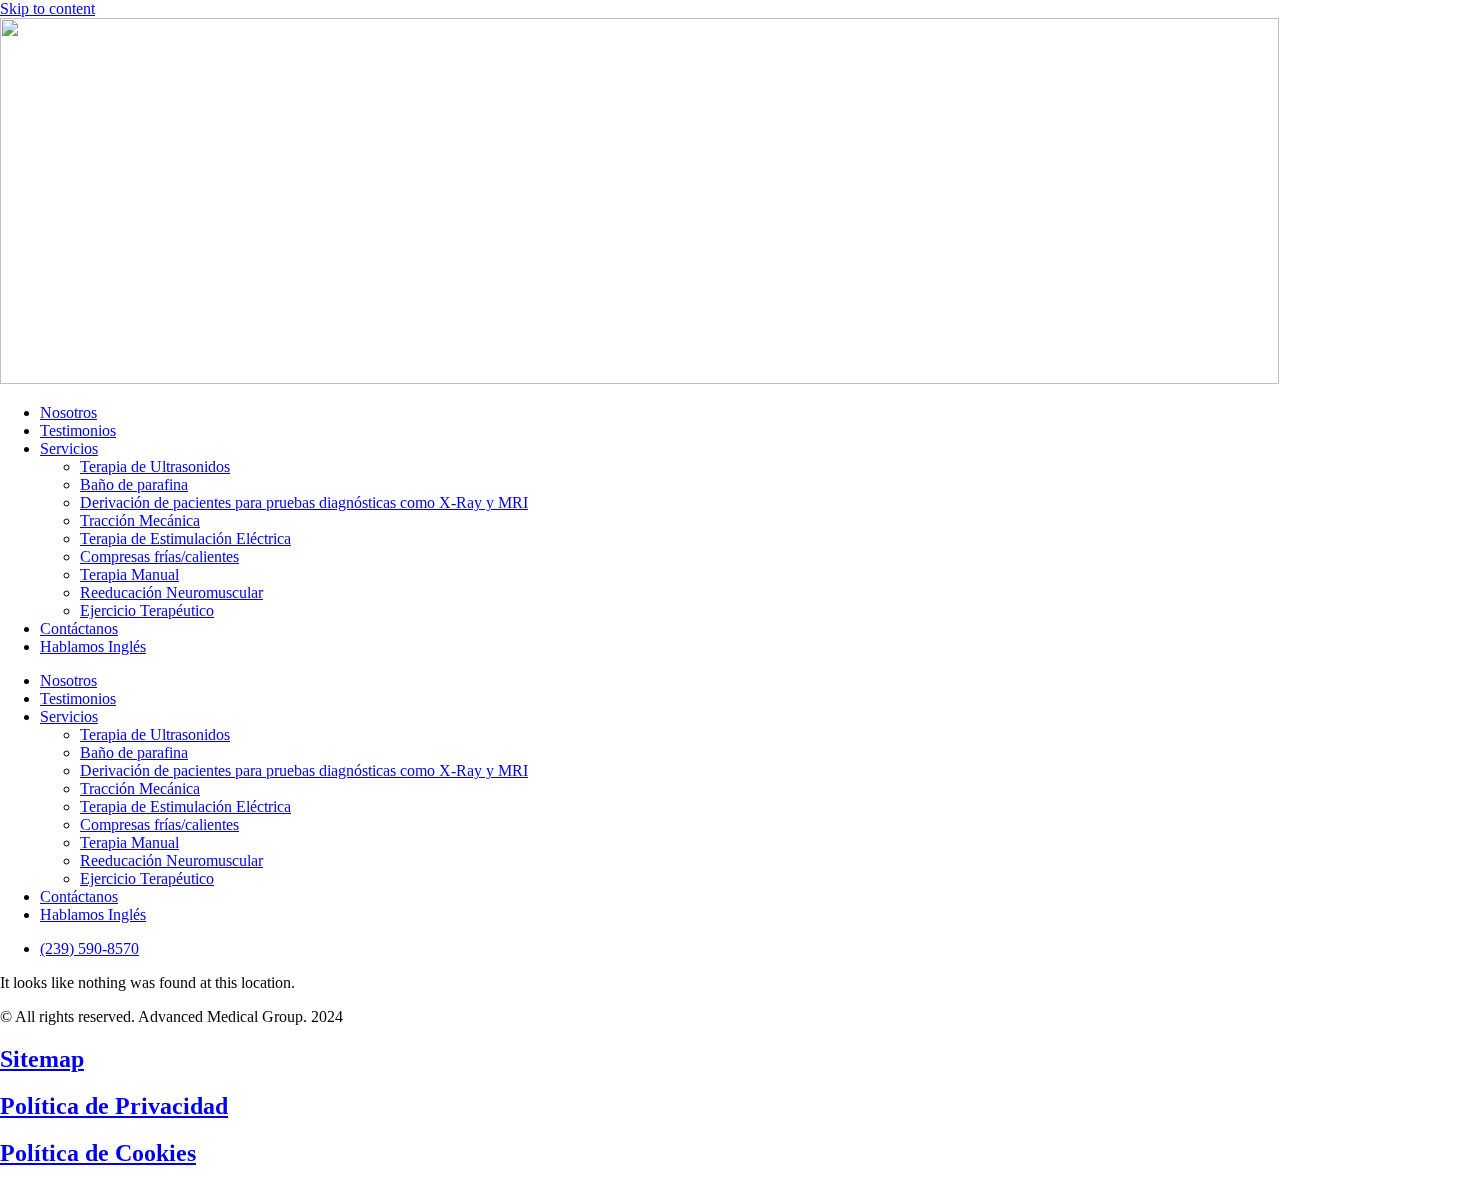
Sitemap (42, 1059)
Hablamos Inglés (93, 646)
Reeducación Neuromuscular (171, 592)
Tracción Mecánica (140, 520)
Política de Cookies (98, 1153)
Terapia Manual (129, 574)
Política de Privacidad (114, 1106)
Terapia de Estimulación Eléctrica (185, 538)
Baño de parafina (134, 484)
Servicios (69, 448)
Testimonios (78, 430)
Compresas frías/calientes (159, 556)
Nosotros (68, 412)
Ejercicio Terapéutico (147, 610)
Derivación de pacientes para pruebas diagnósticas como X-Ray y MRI (304, 502)
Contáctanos (79, 628)
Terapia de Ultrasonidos (155, 466)
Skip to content (47, 8)
